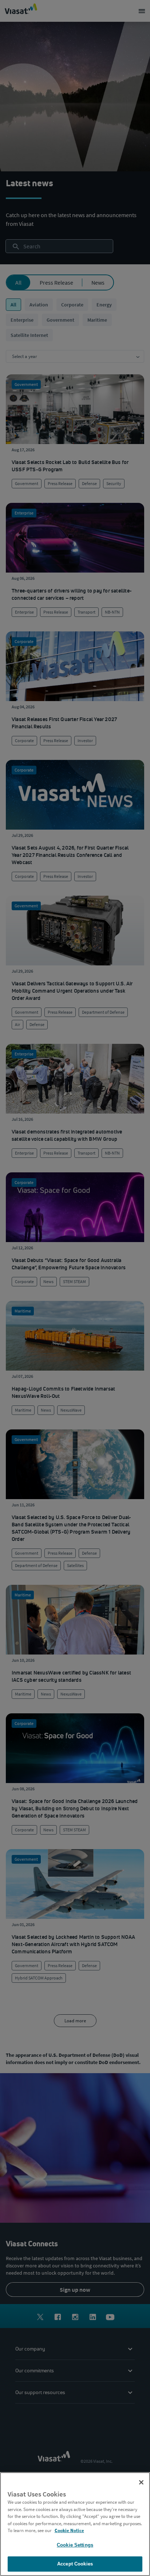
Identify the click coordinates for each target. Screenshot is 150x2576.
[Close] (141, 2482)
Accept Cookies (75, 2564)
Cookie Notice (69, 2530)
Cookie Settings (75, 2545)
